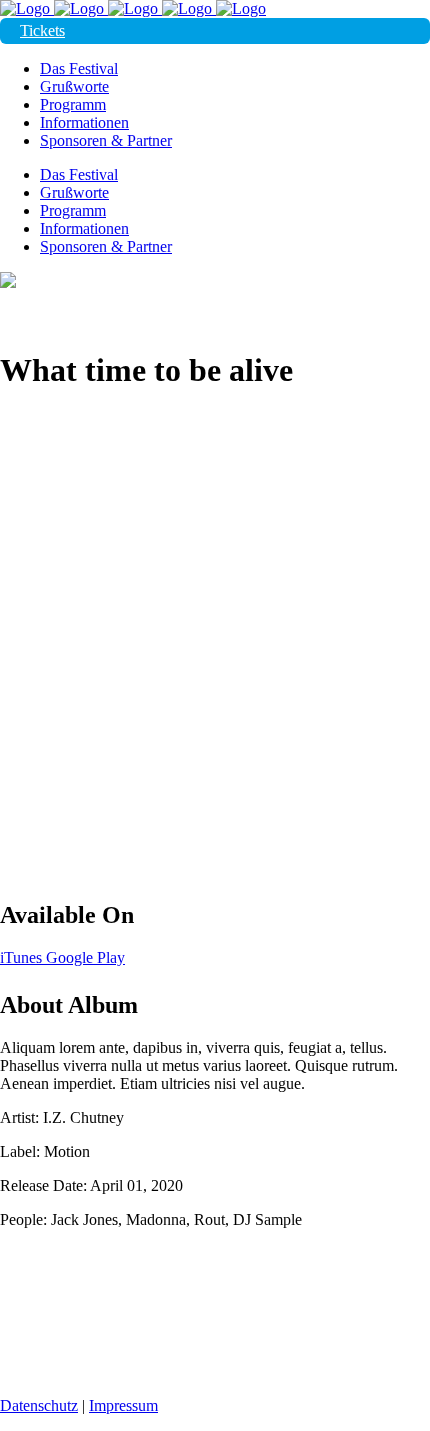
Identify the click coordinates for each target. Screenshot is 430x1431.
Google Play (85, 957)
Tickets (42, 30)
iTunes (23, 957)
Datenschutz (39, 1405)
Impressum (123, 1405)
